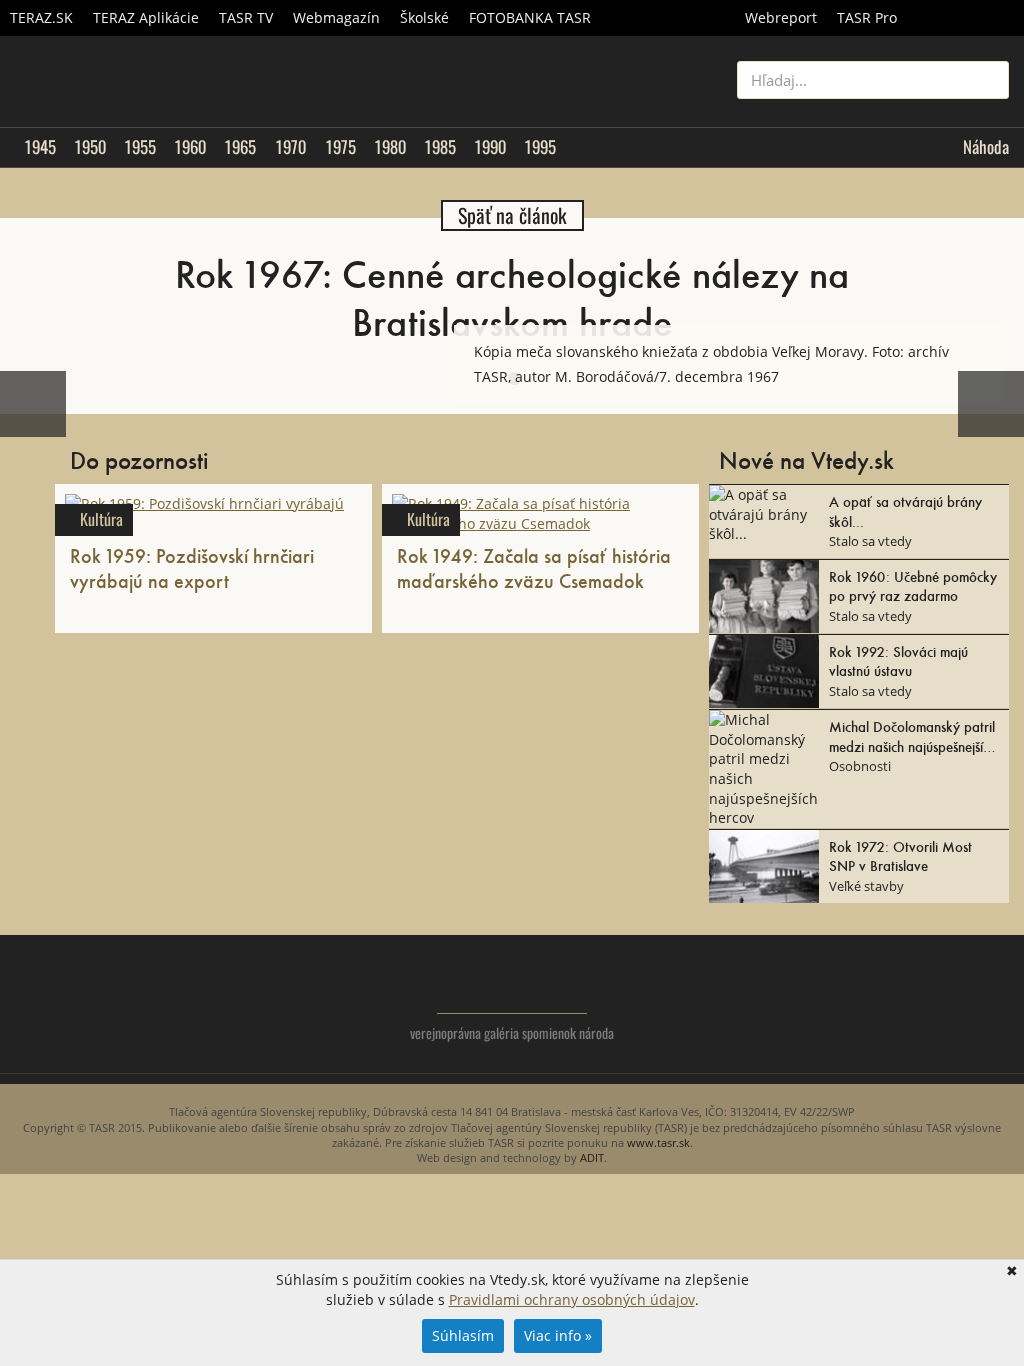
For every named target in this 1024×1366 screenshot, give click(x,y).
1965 (240, 147)
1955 (140, 147)
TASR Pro (867, 17)
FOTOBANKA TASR (530, 17)
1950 (90, 147)
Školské (424, 17)
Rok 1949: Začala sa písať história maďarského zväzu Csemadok (534, 567)
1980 (390, 147)
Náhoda (986, 147)
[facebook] (953, 1000)
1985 (440, 147)
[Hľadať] (986, 80)
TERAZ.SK (41, 17)
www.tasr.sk (658, 1142)
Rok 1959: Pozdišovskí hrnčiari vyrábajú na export (192, 567)
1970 (290, 147)
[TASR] (965, 18)
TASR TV (246, 17)
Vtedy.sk (512, 984)
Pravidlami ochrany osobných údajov (572, 1299)
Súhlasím (463, 1335)
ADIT (592, 1157)
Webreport (781, 17)
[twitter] (913, 1000)
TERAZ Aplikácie (146, 17)
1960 (190, 147)
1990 (490, 147)
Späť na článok (512, 215)
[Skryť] (988, 341)
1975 (340, 147)
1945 (40, 147)
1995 (540, 147)
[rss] (993, 1000)
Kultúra (101, 519)
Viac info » (558, 1335)
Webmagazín (336, 17)
